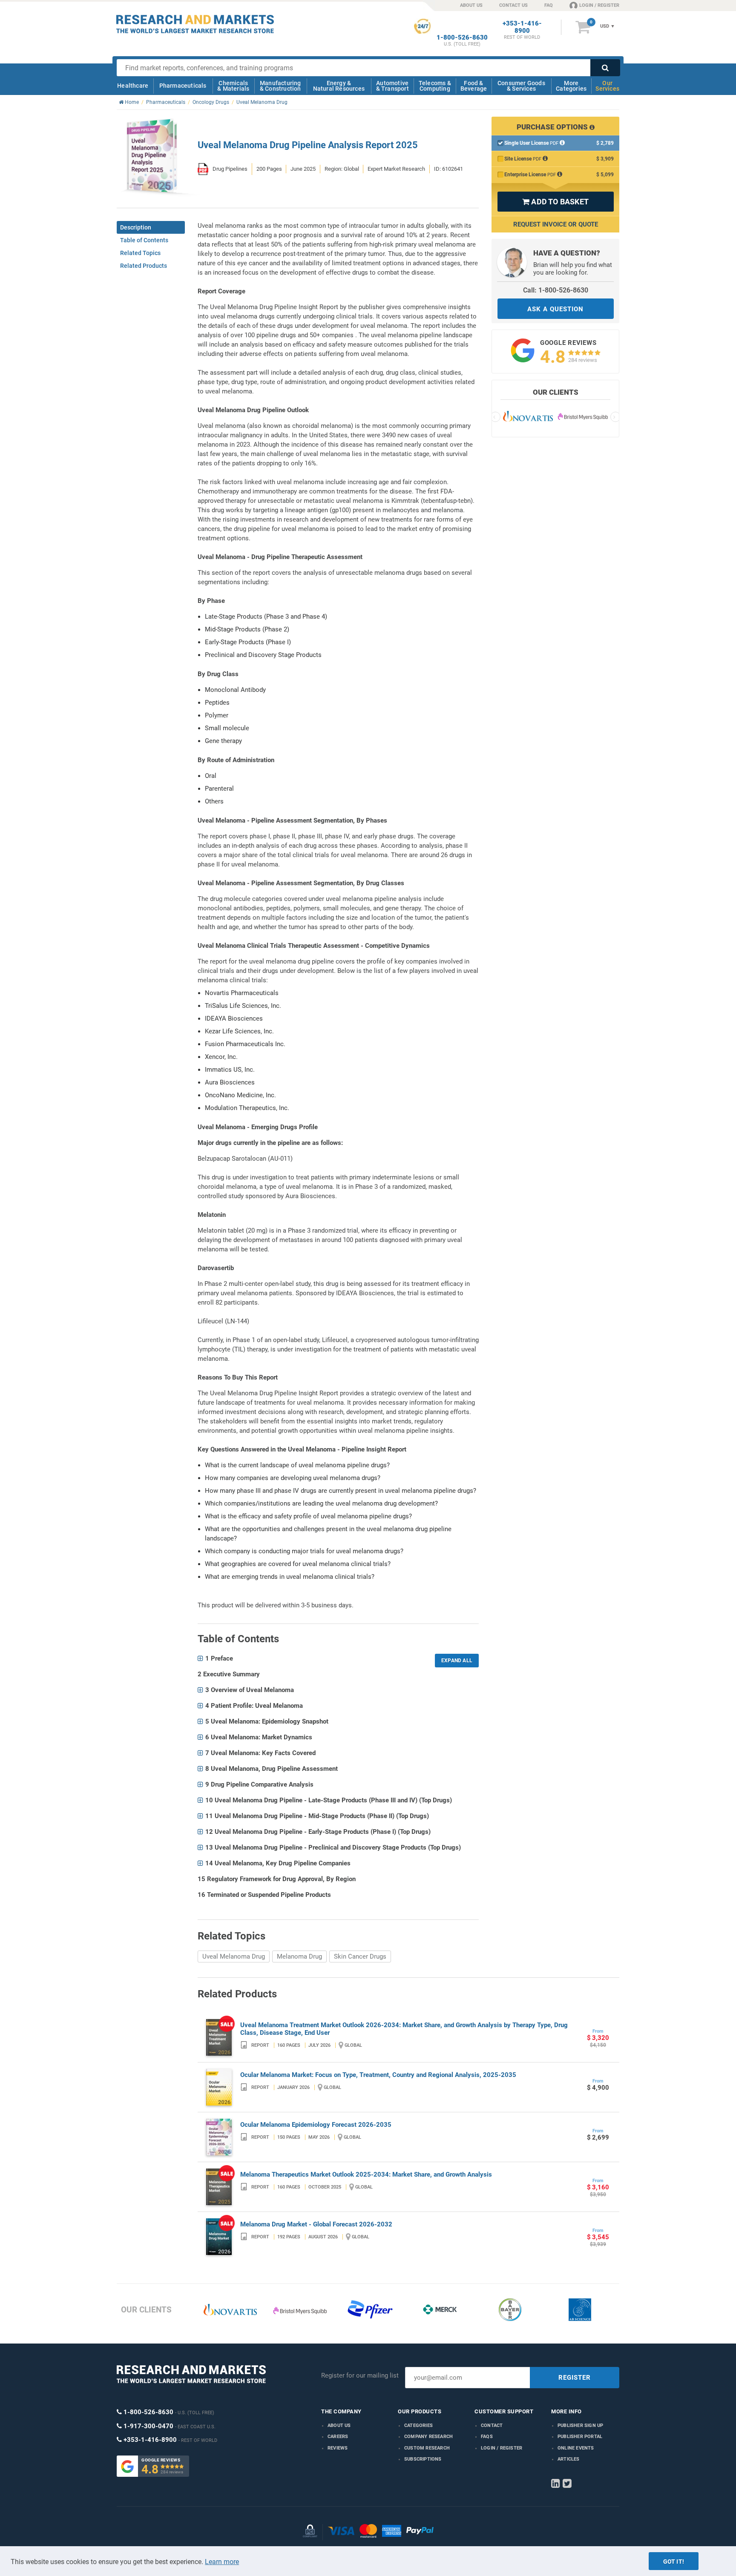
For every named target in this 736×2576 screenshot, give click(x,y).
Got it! (674, 2562)
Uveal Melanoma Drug (234, 1956)
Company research (428, 2437)
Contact (492, 2425)
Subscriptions (423, 2459)
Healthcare (133, 86)
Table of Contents (144, 240)
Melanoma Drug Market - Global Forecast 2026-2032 (316, 2224)
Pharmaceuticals (183, 86)
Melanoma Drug (299, 1956)
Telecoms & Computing (435, 86)
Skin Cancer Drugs (360, 1956)
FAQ (549, 5)
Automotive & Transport (392, 86)
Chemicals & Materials (233, 86)
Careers (338, 2437)
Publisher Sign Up (580, 2425)
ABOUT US (471, 5)
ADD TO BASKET (555, 202)
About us (339, 2425)
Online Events (576, 2448)
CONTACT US (513, 5)
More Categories (571, 86)
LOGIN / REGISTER (599, 5)
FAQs (487, 2437)
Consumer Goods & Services (521, 86)
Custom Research (427, 2448)
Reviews (338, 2448)
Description (136, 227)
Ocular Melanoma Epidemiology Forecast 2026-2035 (316, 2125)
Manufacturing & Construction (280, 86)
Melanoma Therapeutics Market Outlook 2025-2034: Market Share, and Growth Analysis (366, 2174)
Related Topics (140, 253)
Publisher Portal (580, 2437)
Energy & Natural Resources (339, 86)
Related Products (144, 266)
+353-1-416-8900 (522, 27)
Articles (569, 2459)
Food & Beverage (474, 86)
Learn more (222, 2562)
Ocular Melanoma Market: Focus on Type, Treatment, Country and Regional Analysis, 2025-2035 (378, 2075)
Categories (418, 2425)
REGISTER (575, 2378)
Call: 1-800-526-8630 (556, 290)
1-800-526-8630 (462, 38)
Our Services (607, 86)
